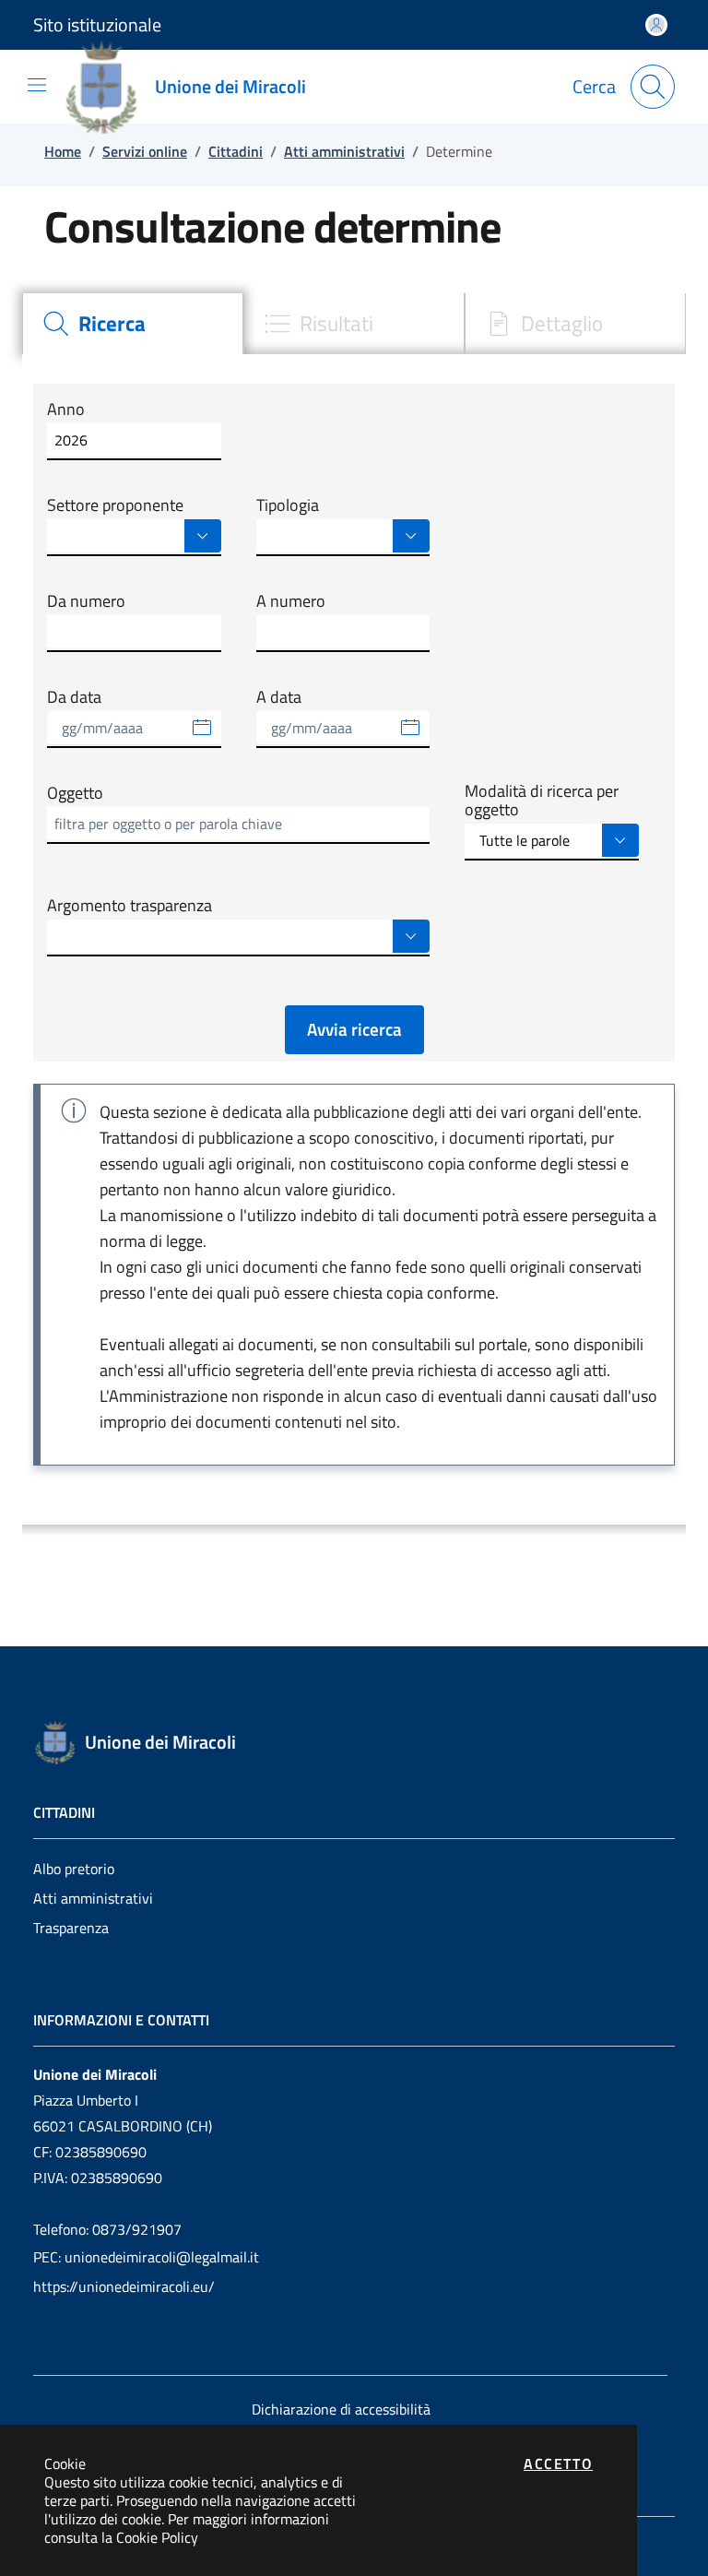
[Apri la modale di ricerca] (653, 87)
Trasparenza (71, 1928)
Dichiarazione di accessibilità (341, 2409)
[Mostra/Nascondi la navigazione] (37, 85)
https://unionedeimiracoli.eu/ (124, 2286)
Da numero (86, 601)
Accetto (558, 2463)
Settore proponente (115, 505)
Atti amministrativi (93, 1898)
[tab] (133, 324)
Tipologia (288, 505)
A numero (291, 601)
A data (279, 697)
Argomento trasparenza (130, 906)
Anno (66, 410)
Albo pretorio (74, 1869)
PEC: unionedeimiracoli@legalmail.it (146, 2257)
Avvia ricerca (354, 1029)
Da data (74, 697)
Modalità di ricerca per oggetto (542, 801)
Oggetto (75, 793)
